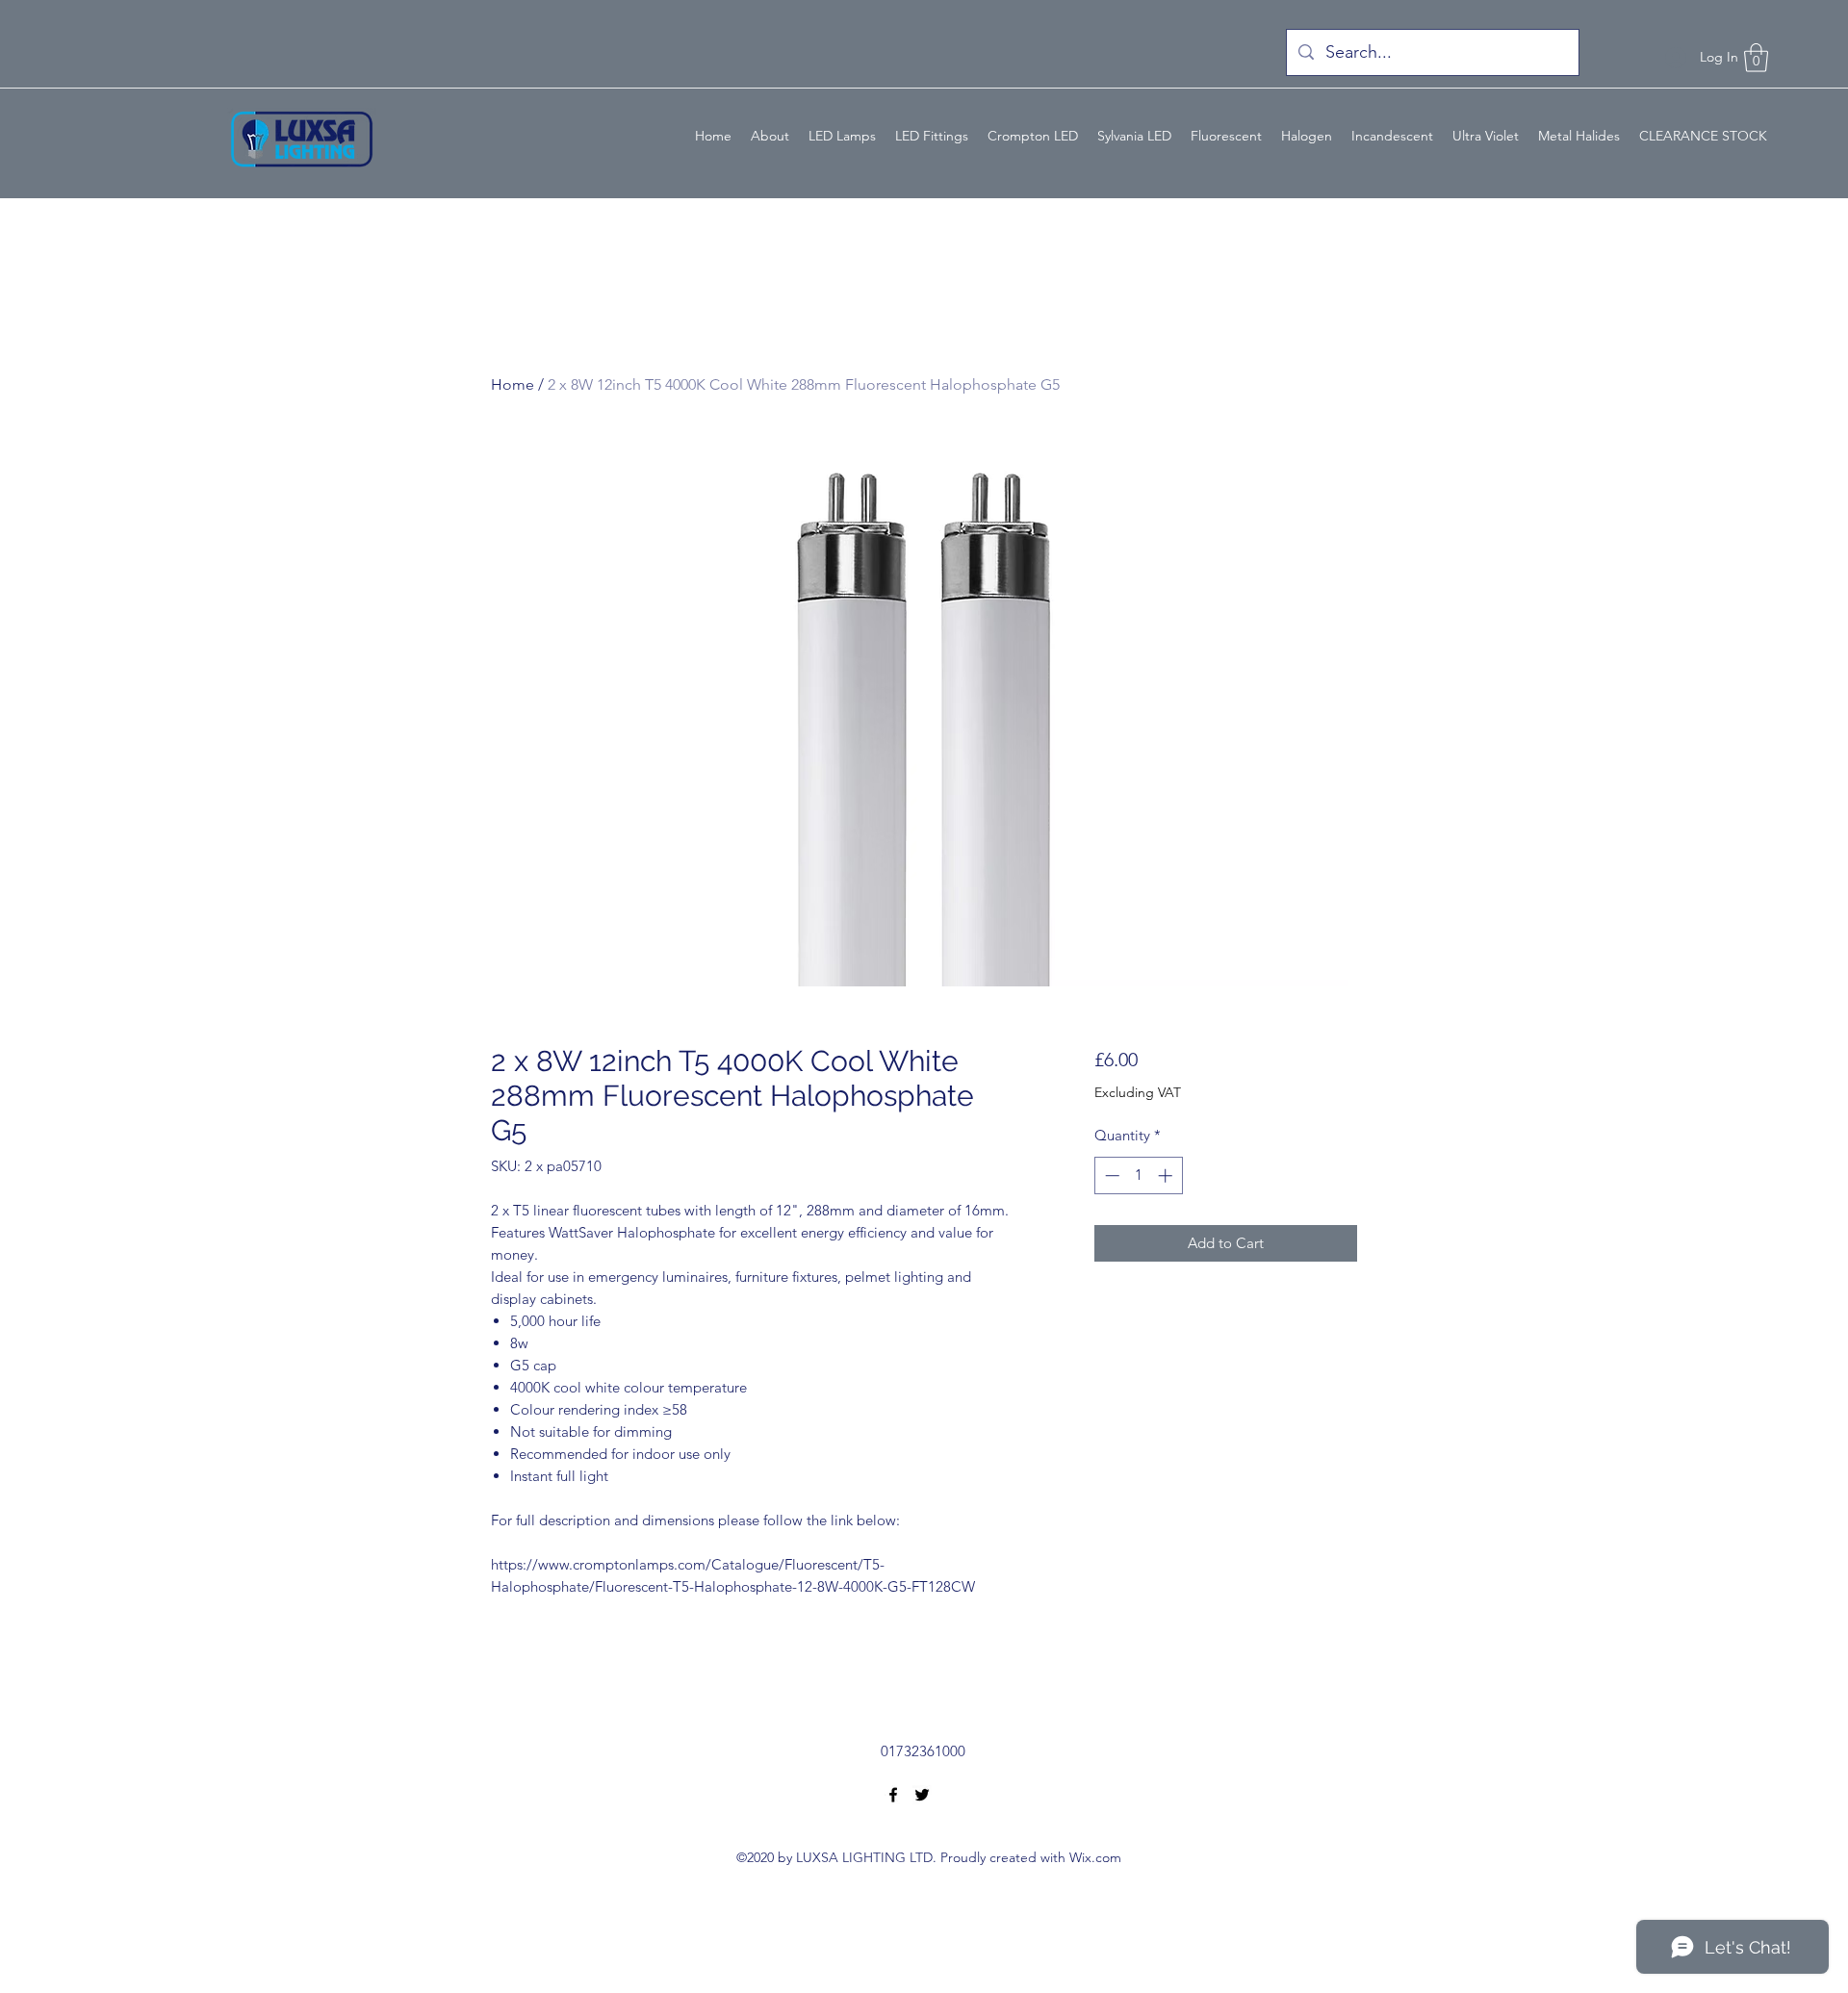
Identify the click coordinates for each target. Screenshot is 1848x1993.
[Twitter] (922, 1795)
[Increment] (1167, 1175)
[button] (1756, 58)
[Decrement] (1110, 1175)
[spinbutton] (1138, 1175)
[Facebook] (893, 1795)
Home (513, 384)
